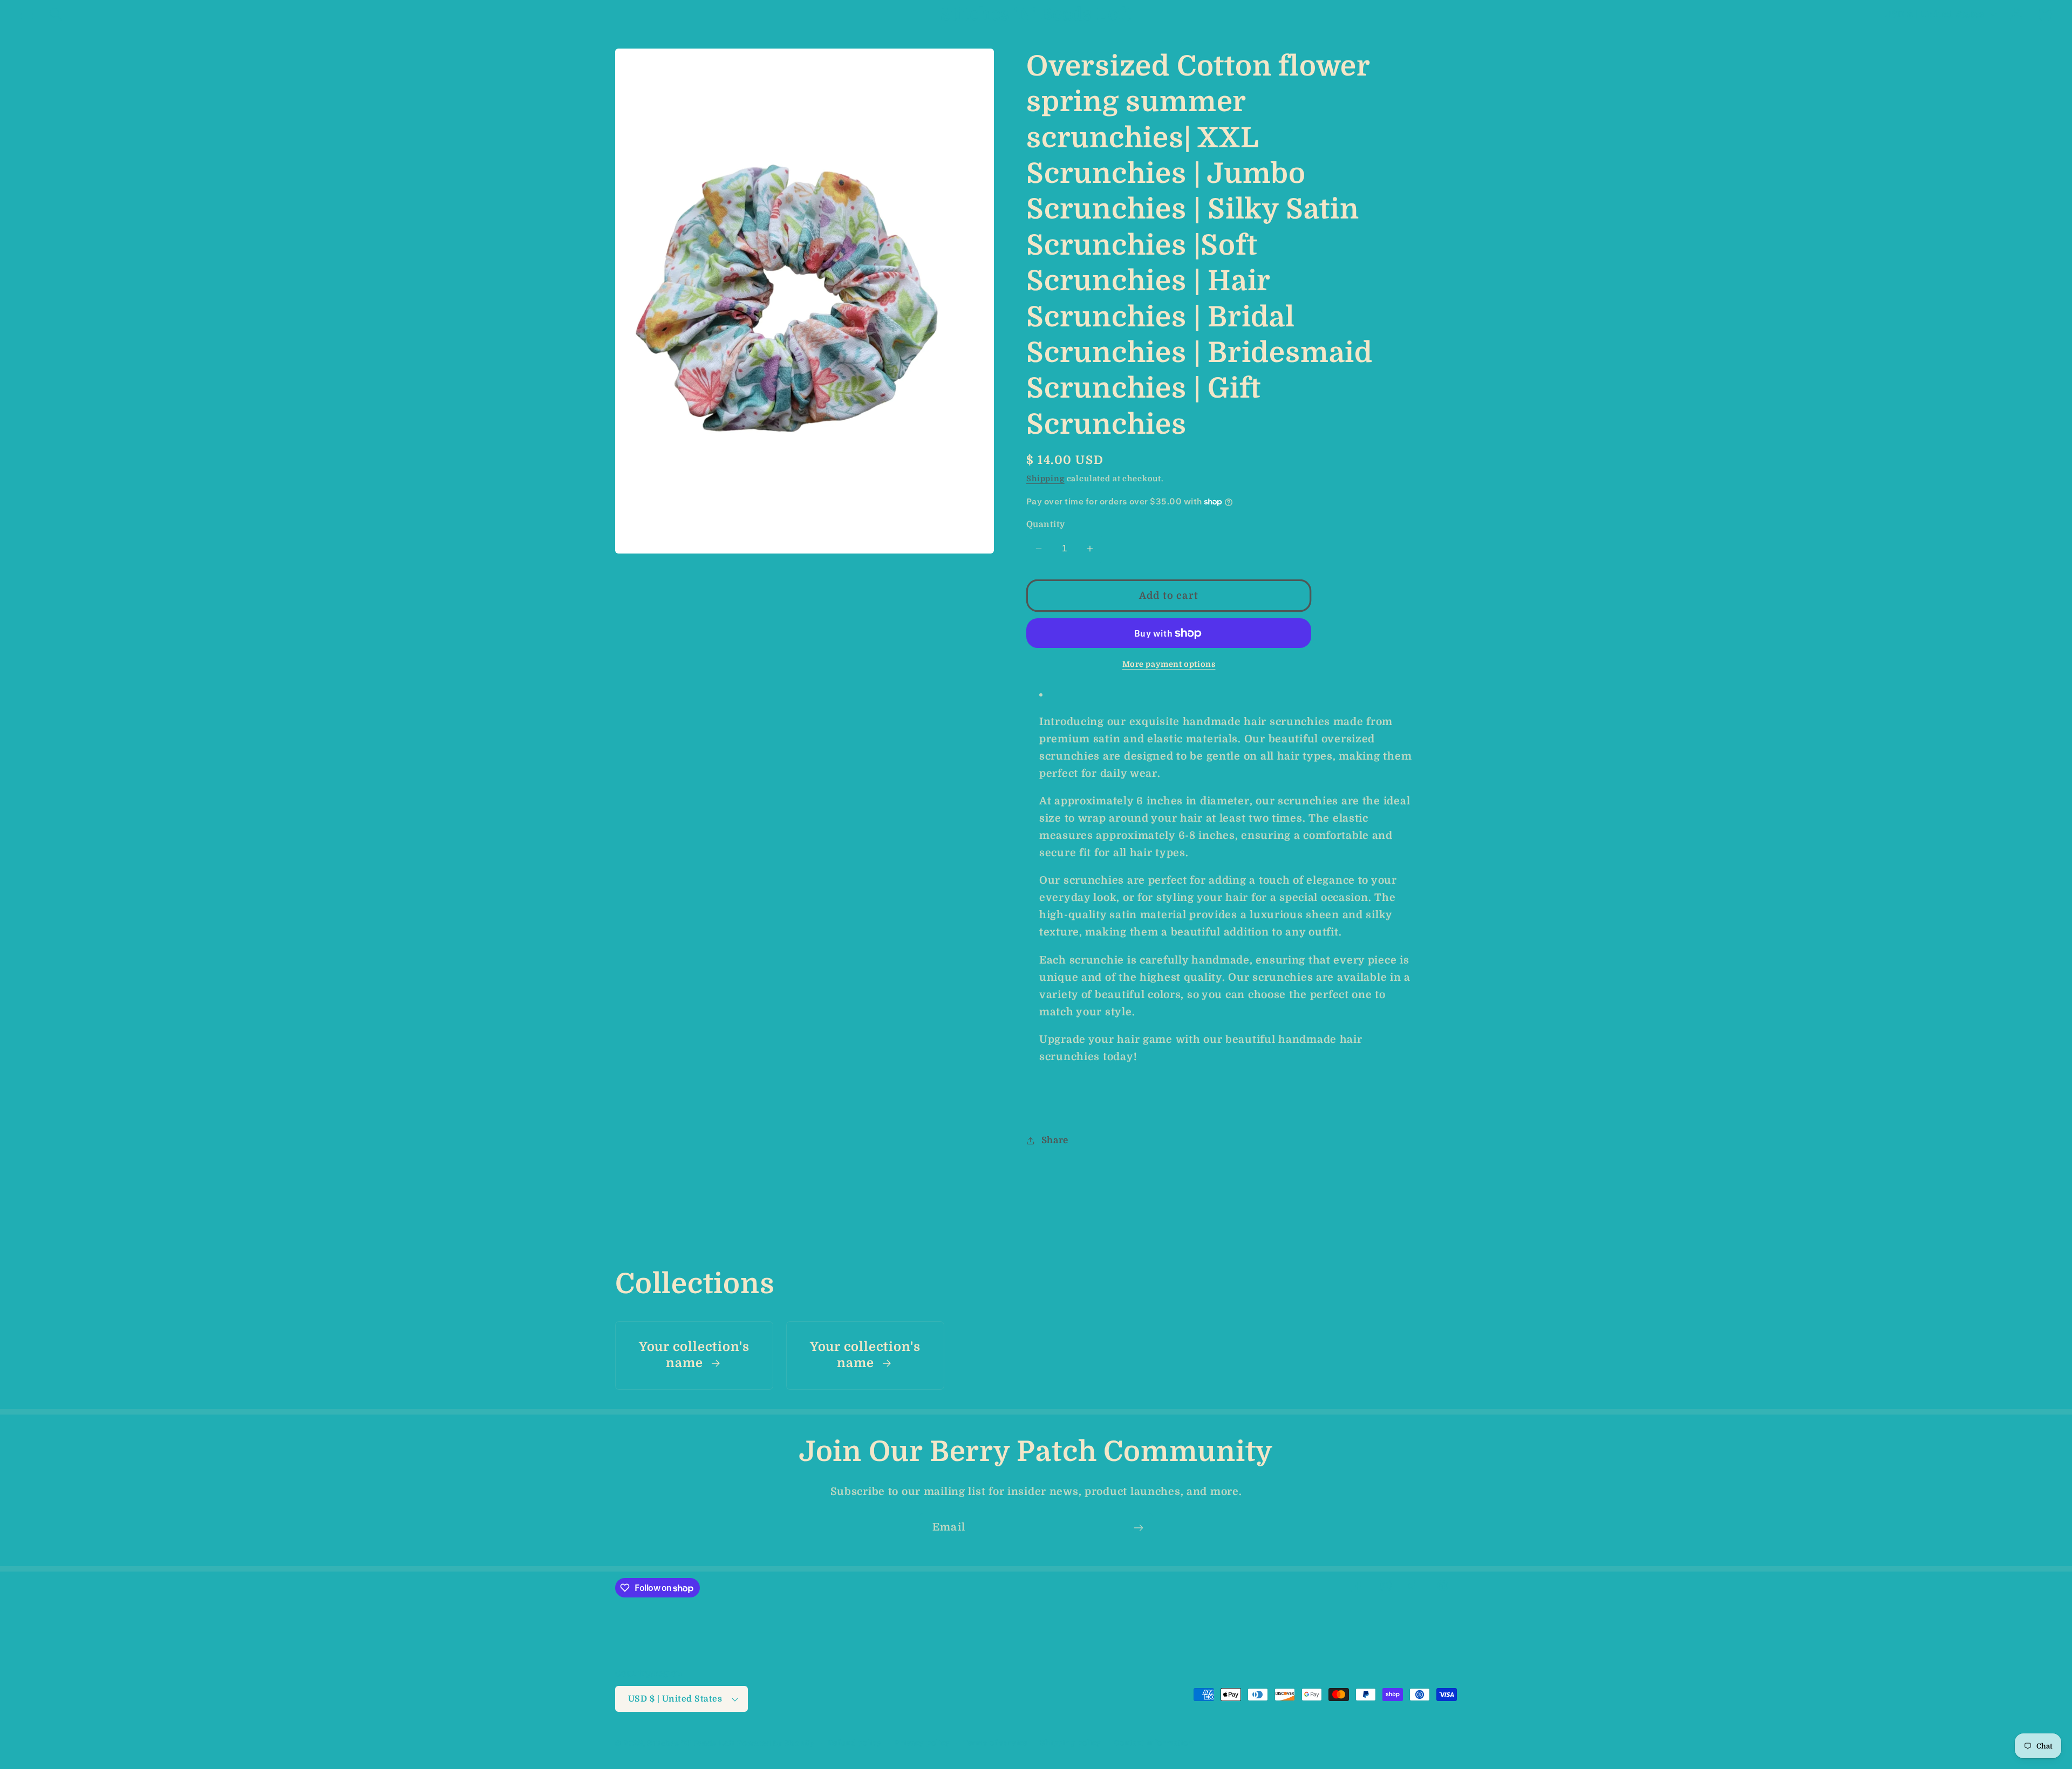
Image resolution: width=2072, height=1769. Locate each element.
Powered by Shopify (776, 1743)
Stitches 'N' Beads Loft (691, 1743)
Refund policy (855, 1743)
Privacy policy (922, 1743)
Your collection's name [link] (694, 1355)
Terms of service (995, 1743)
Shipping (1045, 479)
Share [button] (1055, 1140)
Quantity (1046, 524)
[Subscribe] (1138, 1528)
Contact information (1154, 1743)
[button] (27, 14)
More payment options (1169, 664)
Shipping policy (1071, 1743)
